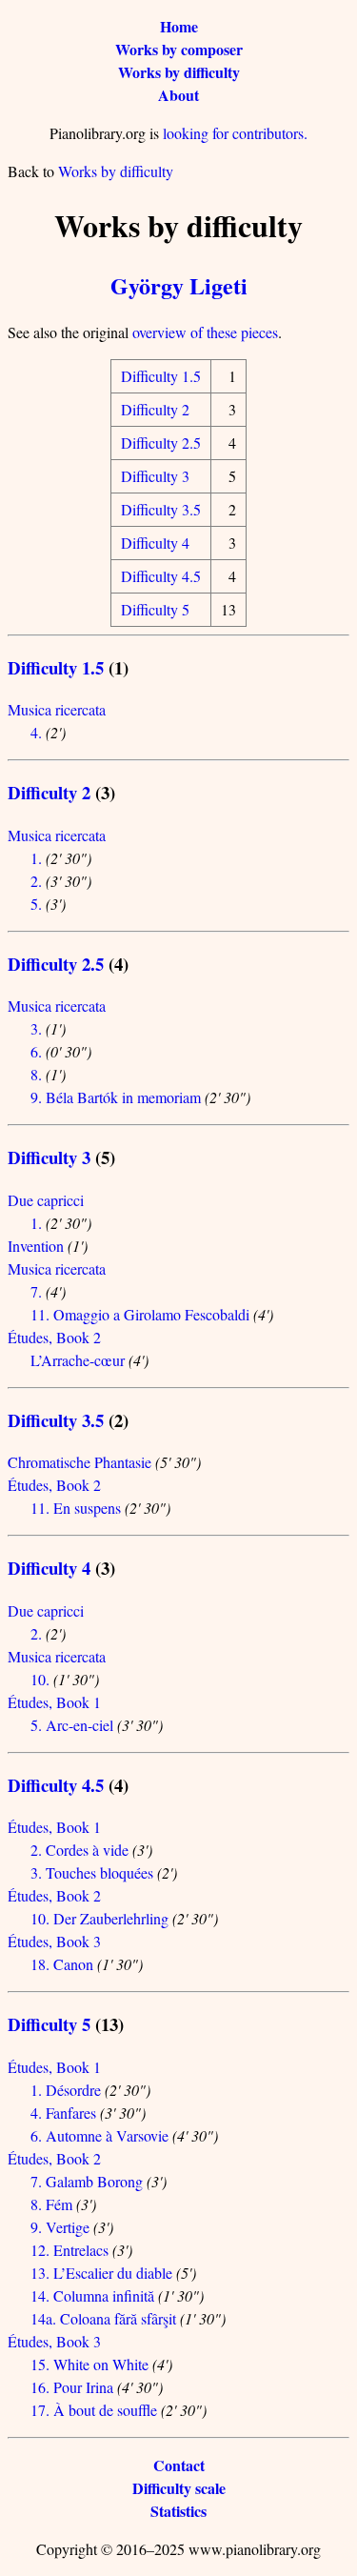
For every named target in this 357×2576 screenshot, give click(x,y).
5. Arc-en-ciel (72, 1725)
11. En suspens (76, 1508)
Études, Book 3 (54, 1941)
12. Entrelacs (69, 2250)
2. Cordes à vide (79, 1850)
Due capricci (46, 1200)
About (178, 95)
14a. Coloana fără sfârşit (103, 2318)
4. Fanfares (63, 2113)
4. (36, 732)
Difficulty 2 (155, 409)
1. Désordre (66, 2090)
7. (36, 1291)
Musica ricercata (57, 709)
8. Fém (51, 2204)
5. (36, 904)
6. (36, 1051)
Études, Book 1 (54, 1702)
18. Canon (62, 1964)
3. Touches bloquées (92, 1872)
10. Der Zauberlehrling (99, 1918)
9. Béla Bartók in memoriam (116, 1097)
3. (36, 1028)
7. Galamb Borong (87, 2181)
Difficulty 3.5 (161, 509)
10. (40, 1679)
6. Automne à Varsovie (99, 2135)
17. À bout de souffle (94, 2410)
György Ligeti (179, 285)
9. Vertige (60, 2227)
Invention (36, 1246)
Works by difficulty (179, 72)
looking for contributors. (235, 133)
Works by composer (179, 49)
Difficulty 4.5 (161, 576)
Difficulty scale (179, 2488)
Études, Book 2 (54, 1337)
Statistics (178, 2511)
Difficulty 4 (155, 543)
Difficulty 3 (155, 476)
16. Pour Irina (72, 2387)
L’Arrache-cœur (78, 1360)
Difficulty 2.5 (161, 443)
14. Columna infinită (92, 2295)
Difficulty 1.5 (161, 376)
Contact (179, 2465)
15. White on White (89, 2364)
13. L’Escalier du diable (101, 2273)
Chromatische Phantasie (79, 1462)
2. (36, 881)
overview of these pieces (205, 332)
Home (179, 26)
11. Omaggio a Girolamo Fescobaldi (140, 1314)
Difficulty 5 (155, 609)
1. (36, 858)
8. (36, 1074)
